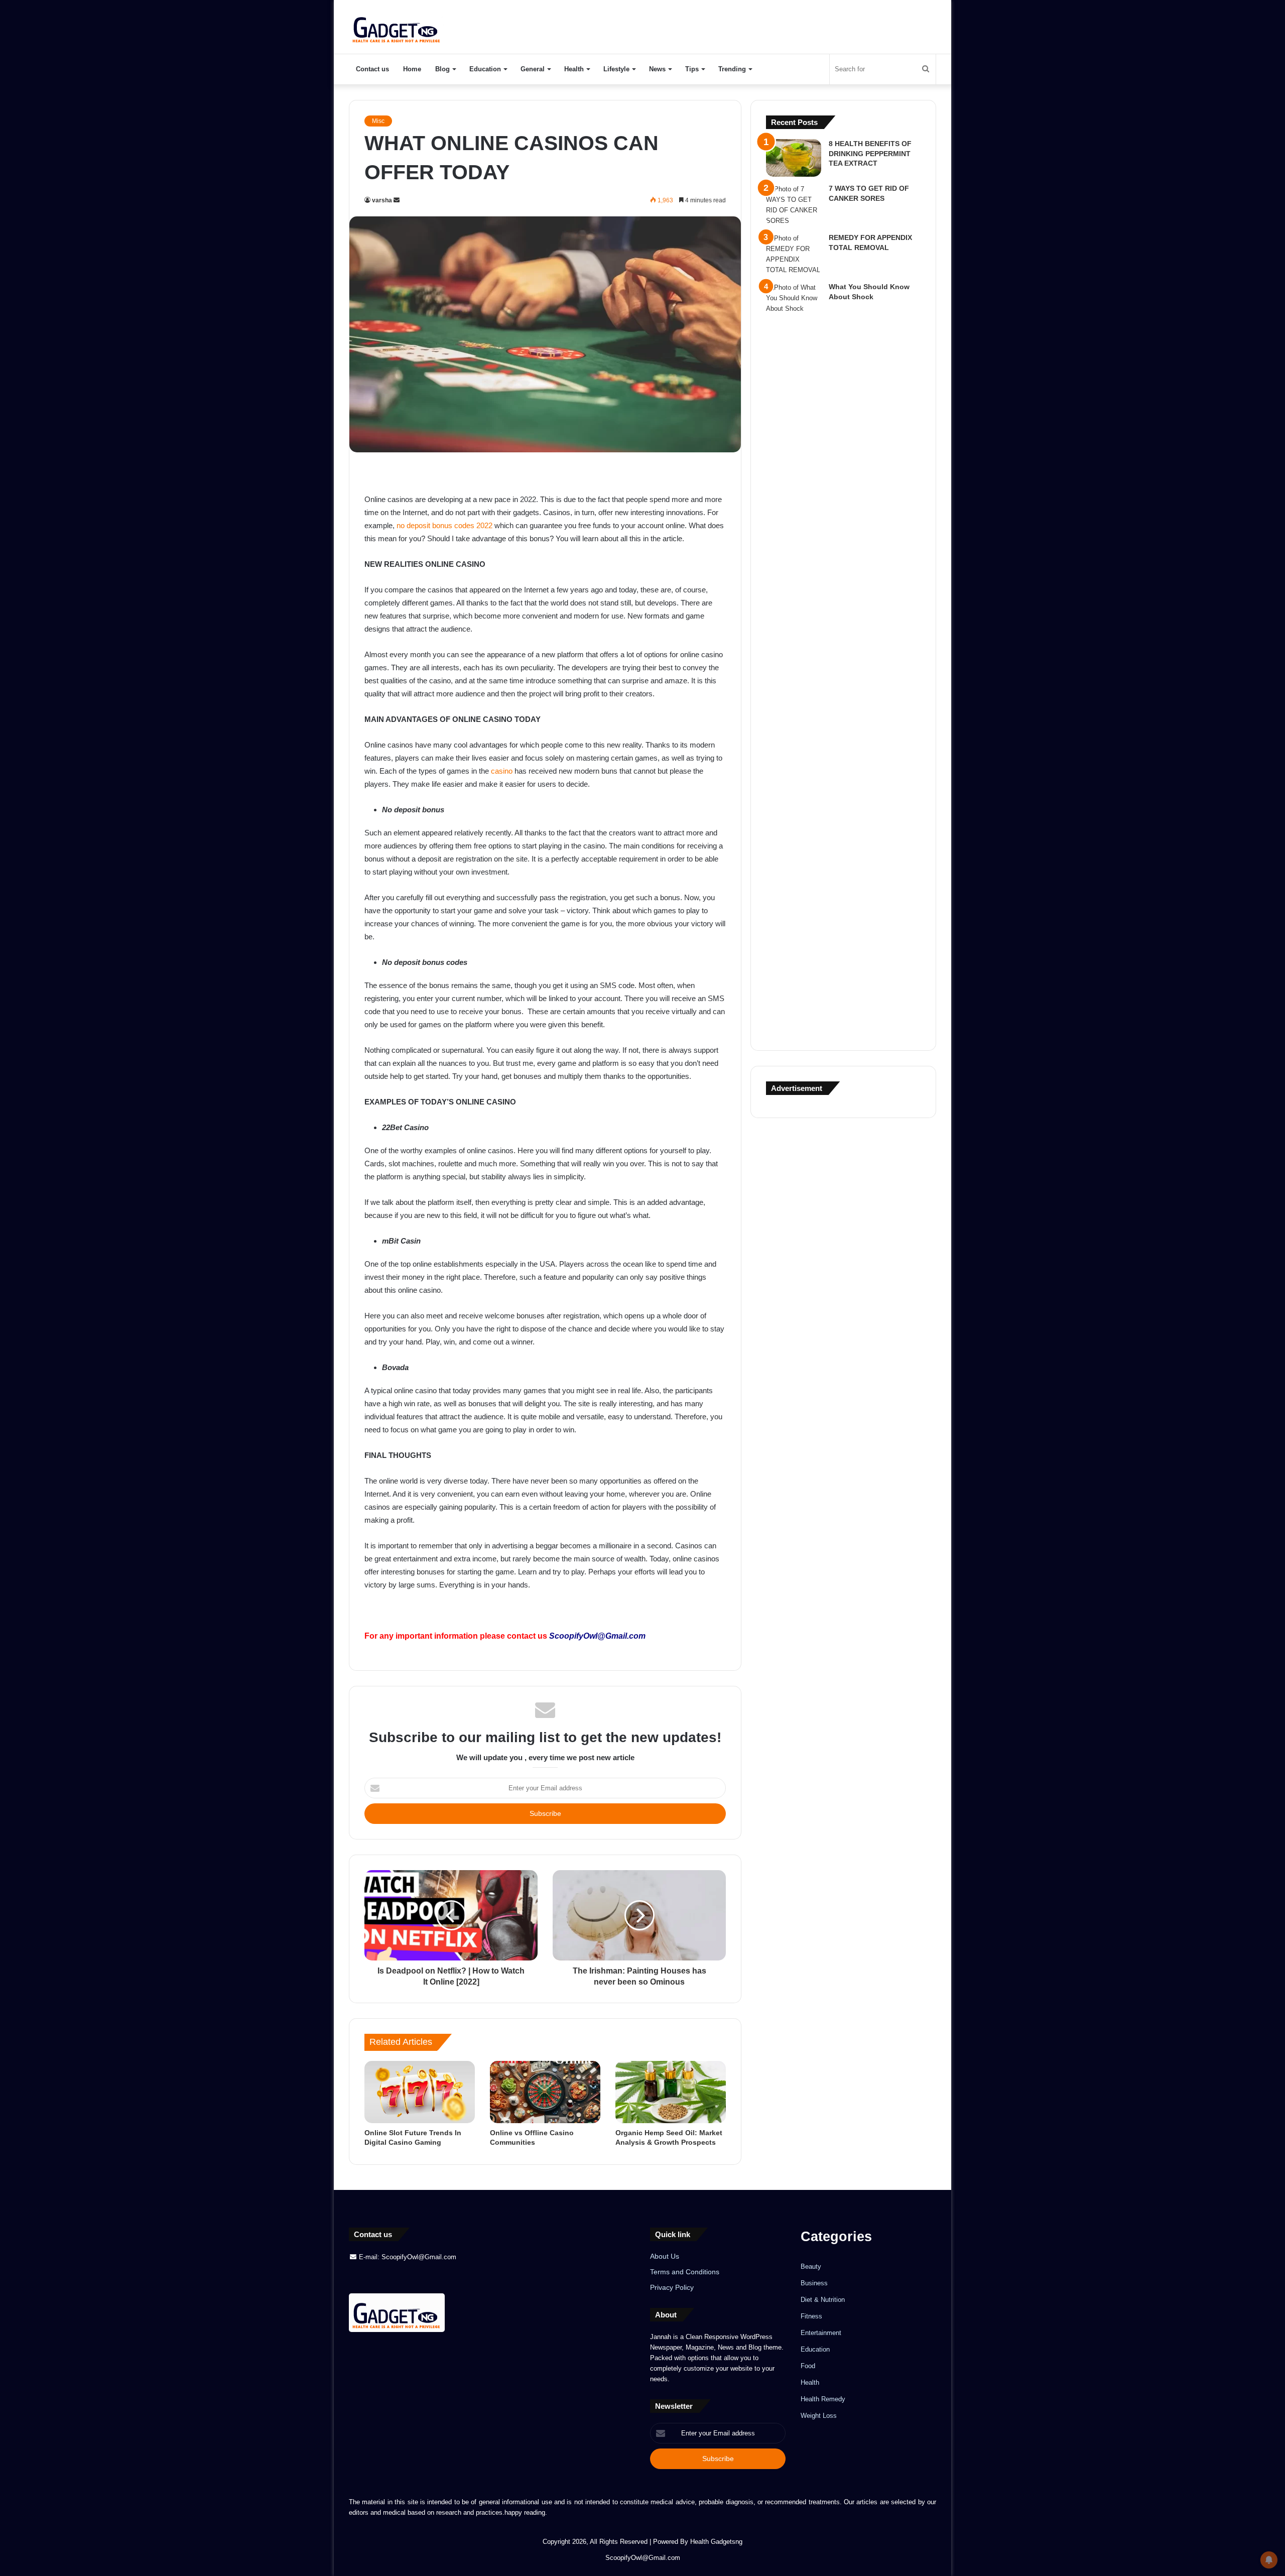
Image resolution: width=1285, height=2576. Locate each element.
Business (814, 2283)
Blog (442, 69)
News (657, 69)
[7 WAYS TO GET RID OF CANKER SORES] (794, 205)
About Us (665, 2256)
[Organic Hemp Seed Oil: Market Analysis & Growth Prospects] (671, 2092)
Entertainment (821, 2333)
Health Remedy (823, 2399)
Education (485, 69)
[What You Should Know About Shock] (794, 659)
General (533, 69)
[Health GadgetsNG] (397, 27)
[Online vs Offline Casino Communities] (545, 2092)
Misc (378, 121)
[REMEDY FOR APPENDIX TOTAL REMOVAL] (794, 254)
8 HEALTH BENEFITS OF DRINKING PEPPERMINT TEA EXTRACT (870, 153)
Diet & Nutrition (823, 2300)
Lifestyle (616, 69)
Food (808, 2366)
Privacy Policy (672, 2288)
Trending (732, 69)
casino (502, 771)
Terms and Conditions (685, 2272)
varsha (382, 200)
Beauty (811, 2266)
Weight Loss (819, 2416)
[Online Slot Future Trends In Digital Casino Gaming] (420, 2092)
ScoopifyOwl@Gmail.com (597, 1636)
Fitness (811, 2316)
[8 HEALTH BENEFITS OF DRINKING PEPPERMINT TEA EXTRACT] (794, 158)
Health (574, 69)
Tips (692, 69)
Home (412, 69)
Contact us (372, 69)
